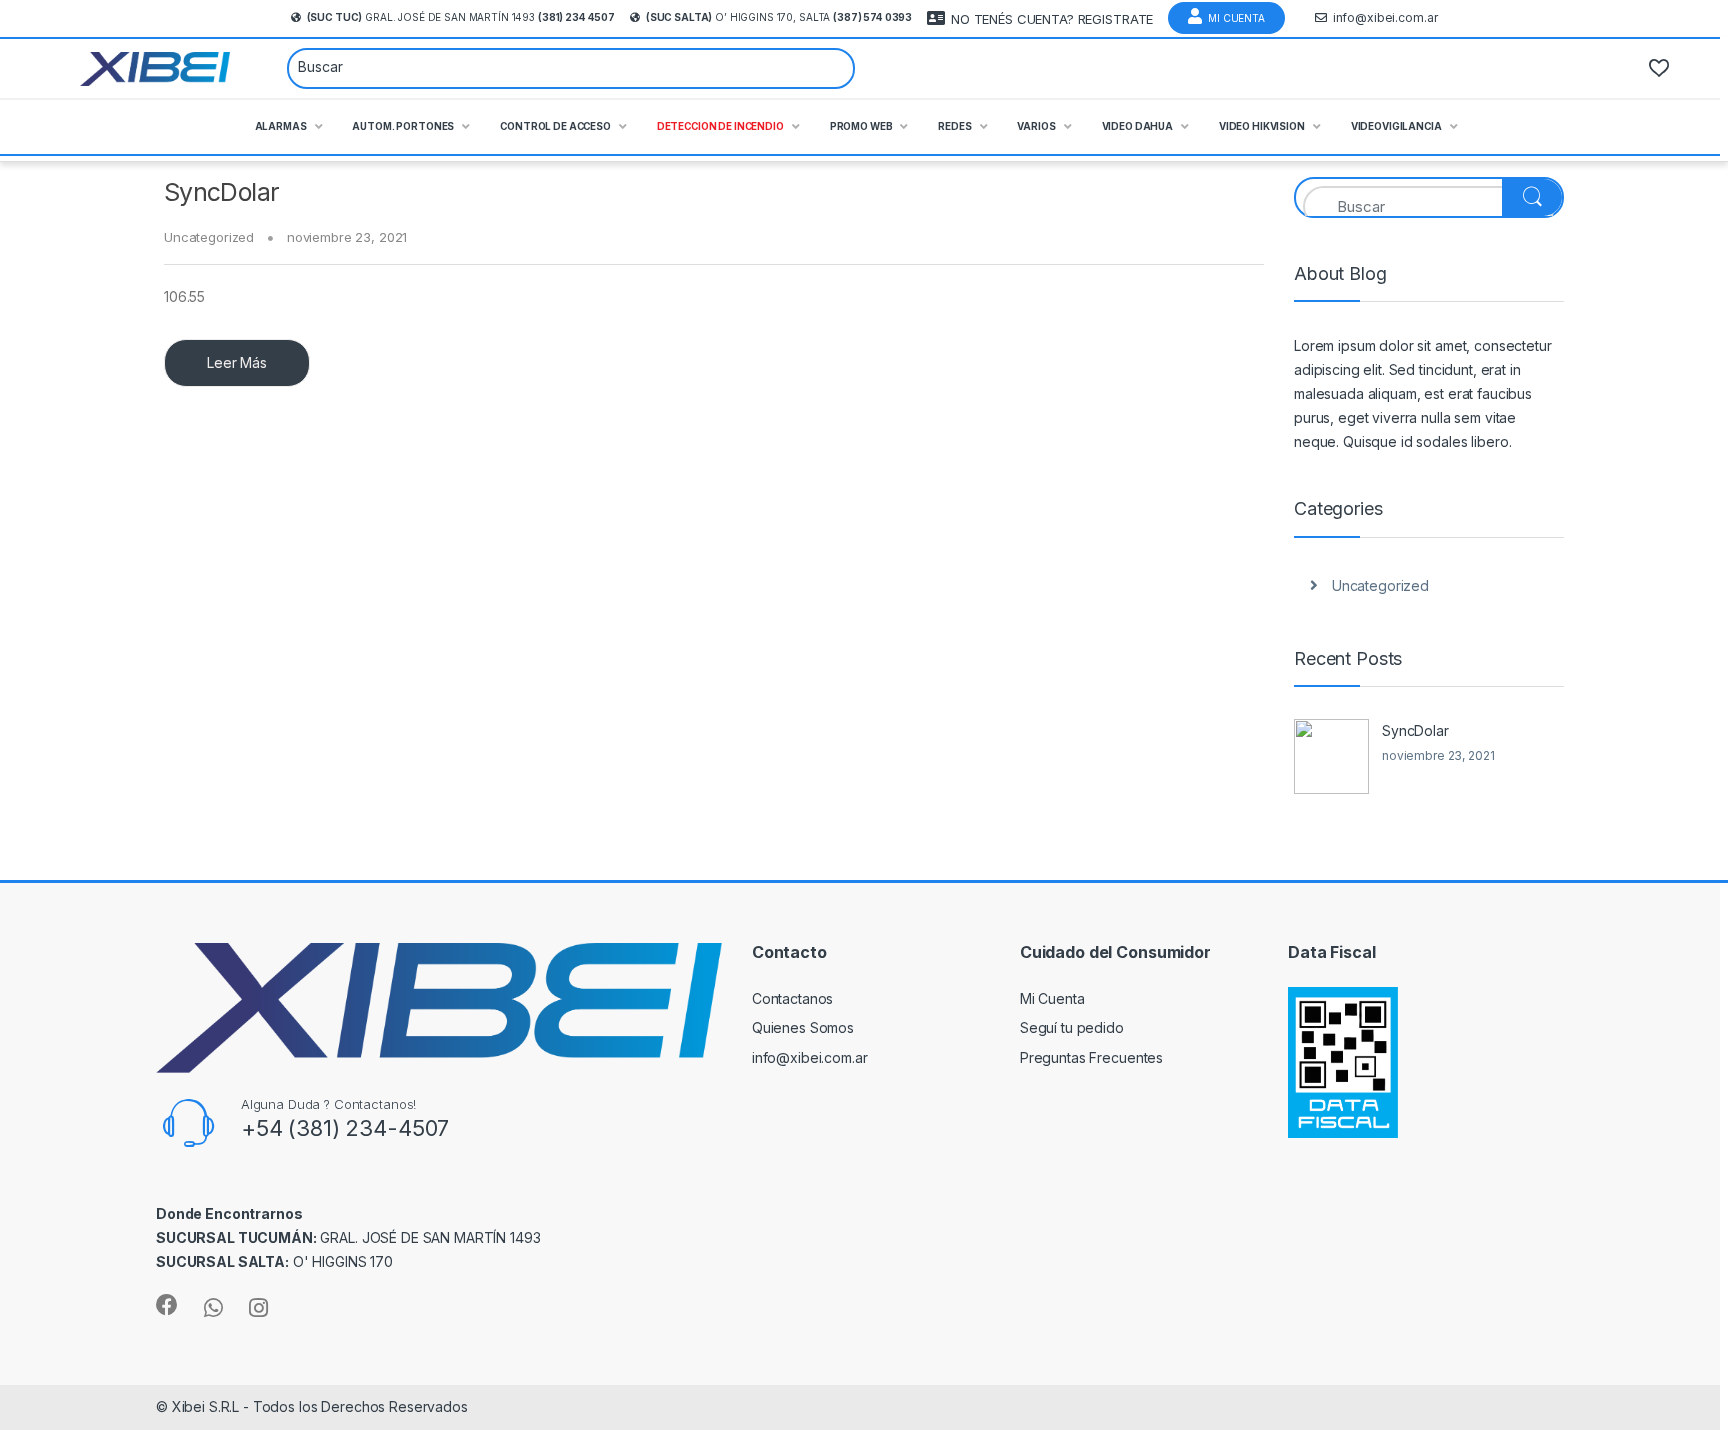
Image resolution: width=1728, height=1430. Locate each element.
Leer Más (237, 362)
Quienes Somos (803, 1027)
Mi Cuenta (1236, 18)
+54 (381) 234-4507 (345, 1128)
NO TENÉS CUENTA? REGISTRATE (1052, 19)
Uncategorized (209, 237)
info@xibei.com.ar (1385, 17)
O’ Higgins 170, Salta (779, 17)
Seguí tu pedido (1072, 1027)
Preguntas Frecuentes (1091, 1057)
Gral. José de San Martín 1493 (461, 17)
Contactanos (792, 998)
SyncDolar (221, 192)
